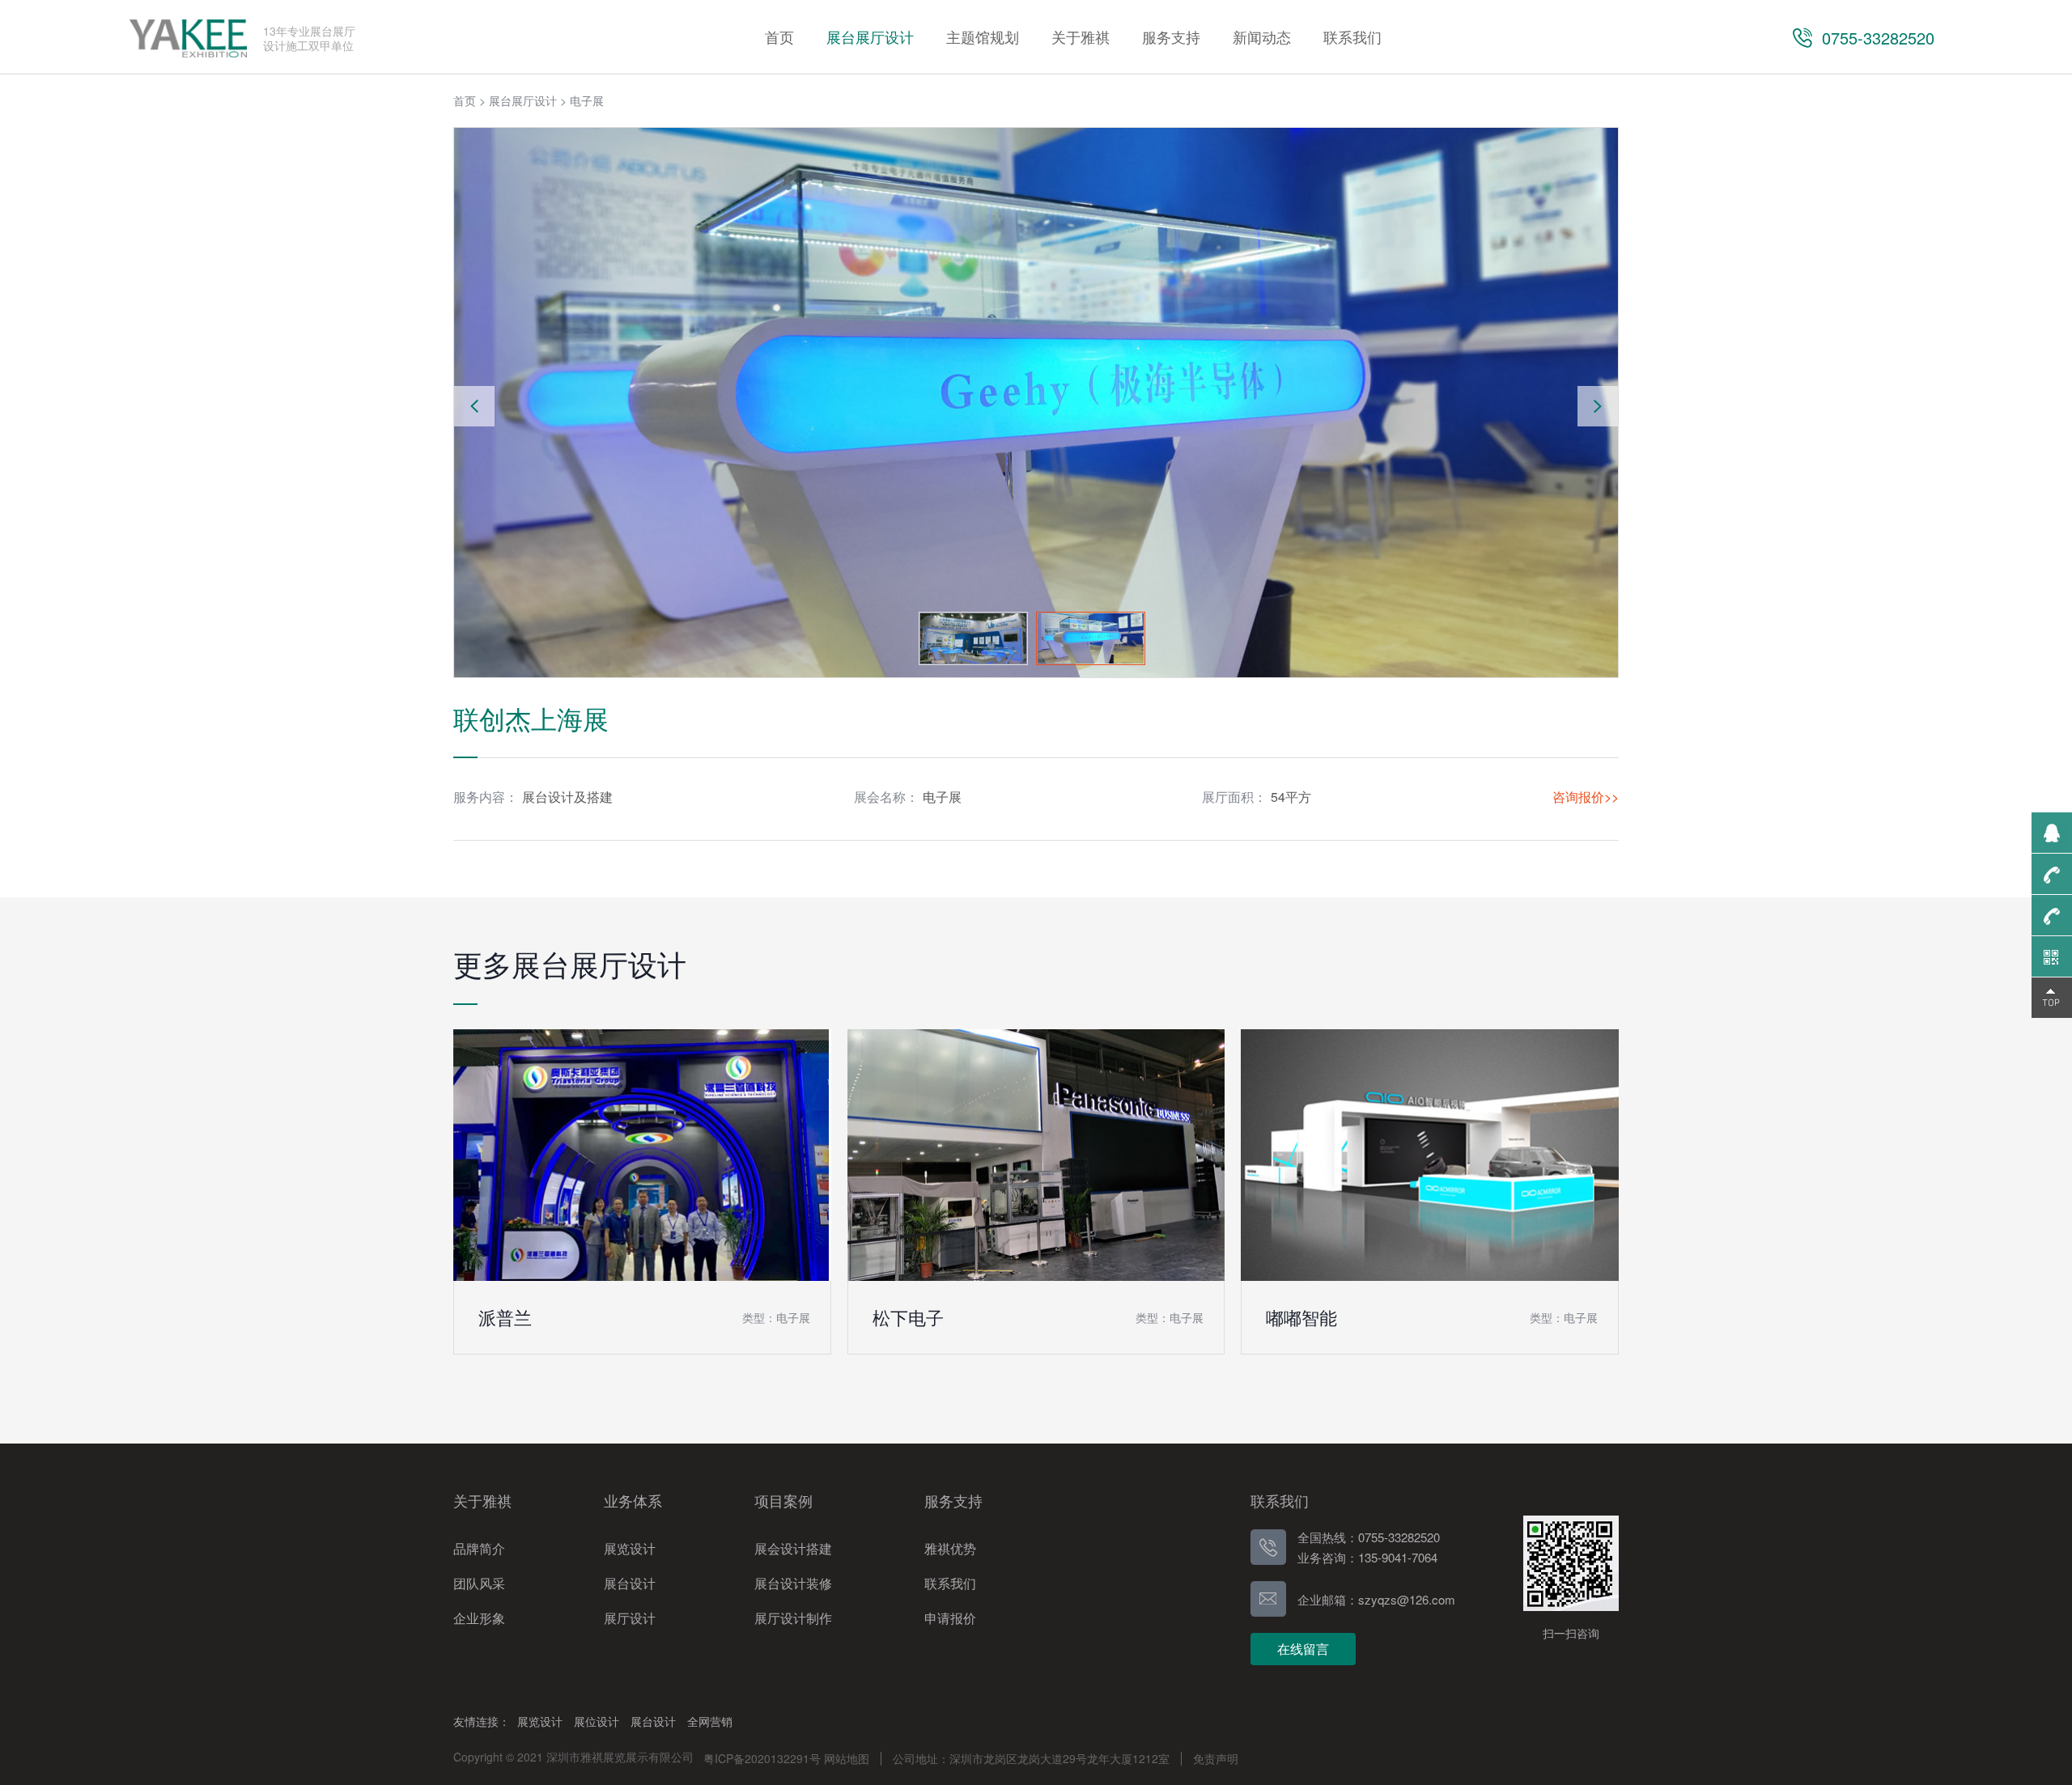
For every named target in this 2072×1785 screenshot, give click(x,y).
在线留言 (1303, 1649)
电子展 (587, 100)
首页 (465, 100)
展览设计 (540, 1721)
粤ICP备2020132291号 (762, 1758)
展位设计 (597, 1721)
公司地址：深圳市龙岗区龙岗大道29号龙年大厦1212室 (1031, 1758)
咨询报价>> (1586, 797)
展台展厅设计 (523, 100)
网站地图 (847, 1758)
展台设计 (653, 1721)
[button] (1598, 406)
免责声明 (1216, 1758)
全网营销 (710, 1721)
